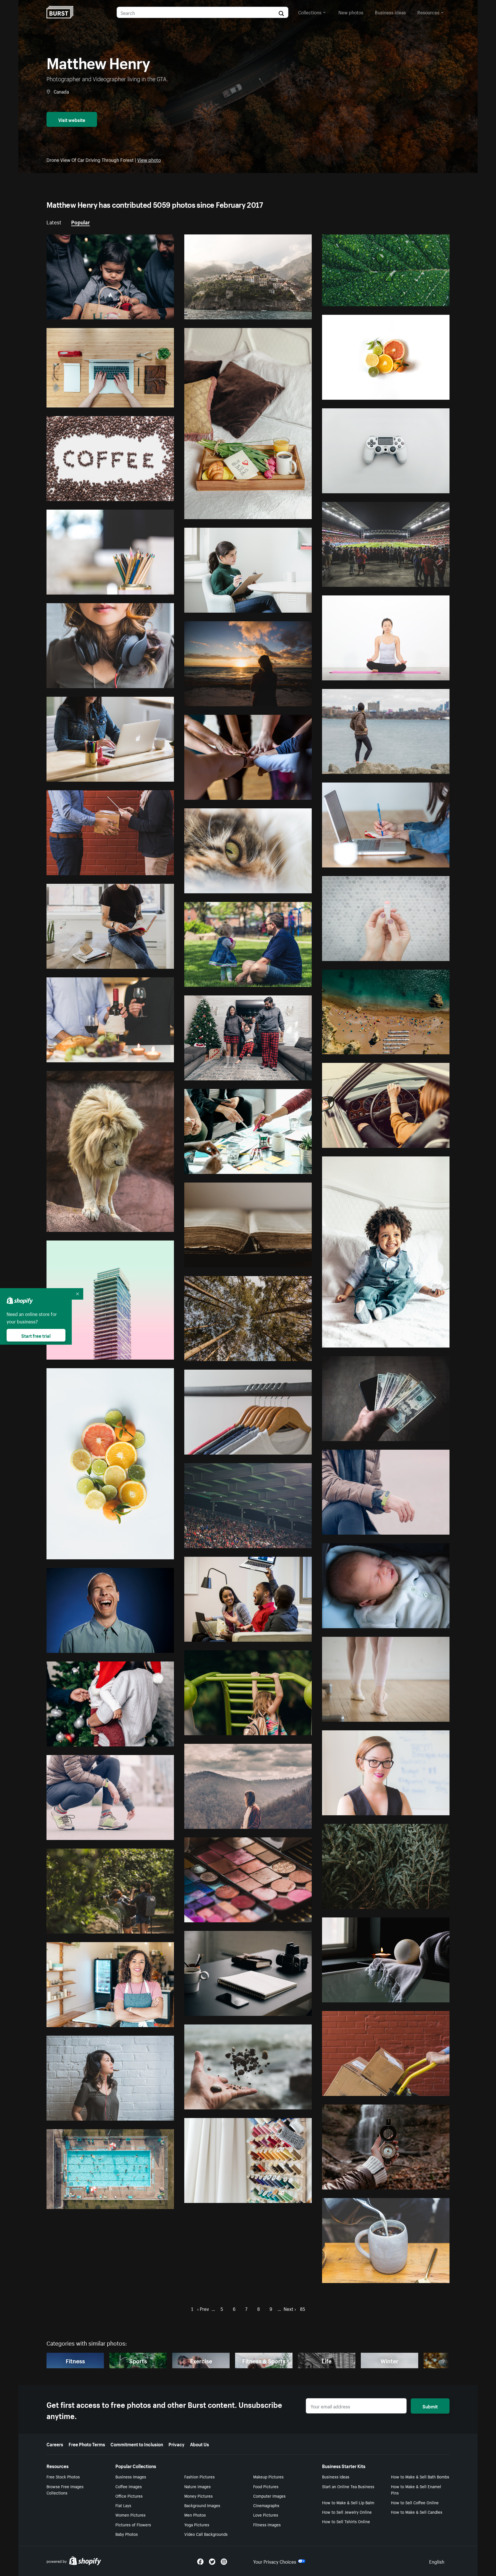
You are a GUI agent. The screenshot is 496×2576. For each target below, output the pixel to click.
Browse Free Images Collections (65, 2489)
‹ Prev (203, 2308)
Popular (81, 222)
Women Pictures (130, 2515)
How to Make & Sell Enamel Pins (416, 2489)
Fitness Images (267, 2524)
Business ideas (390, 12)
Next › (290, 2308)
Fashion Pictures (199, 2476)
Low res (152, 312)
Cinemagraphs (266, 2505)
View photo (149, 159)
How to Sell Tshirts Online (346, 2521)
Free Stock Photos (63, 2476)
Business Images (131, 2476)
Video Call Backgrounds (206, 2534)
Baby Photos (127, 2534)
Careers (55, 2444)
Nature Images (197, 2486)
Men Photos (195, 2515)
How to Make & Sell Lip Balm (348, 2502)
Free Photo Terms (87, 2444)
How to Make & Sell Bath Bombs (420, 2476)
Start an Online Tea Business (348, 2486)
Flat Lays (123, 2505)
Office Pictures (129, 2496)
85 (303, 2308)
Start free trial (36, 1335)
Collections (310, 12)
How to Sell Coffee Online (415, 2502)
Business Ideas (336, 2476)
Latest (54, 222)
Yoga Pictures (197, 2524)
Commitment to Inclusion (137, 2444)
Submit (430, 2406)
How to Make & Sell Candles (417, 2512)
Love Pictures (266, 2515)
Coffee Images (129, 2486)
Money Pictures (198, 2496)
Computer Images (269, 2496)
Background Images (202, 2505)
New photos (351, 12)
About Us (199, 2444)
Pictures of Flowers (133, 2524)
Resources (428, 12)
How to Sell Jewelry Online (347, 2512)
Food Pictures (266, 2486)
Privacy (177, 2444)
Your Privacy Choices (275, 2561)
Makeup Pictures (268, 2476)
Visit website (72, 119)
